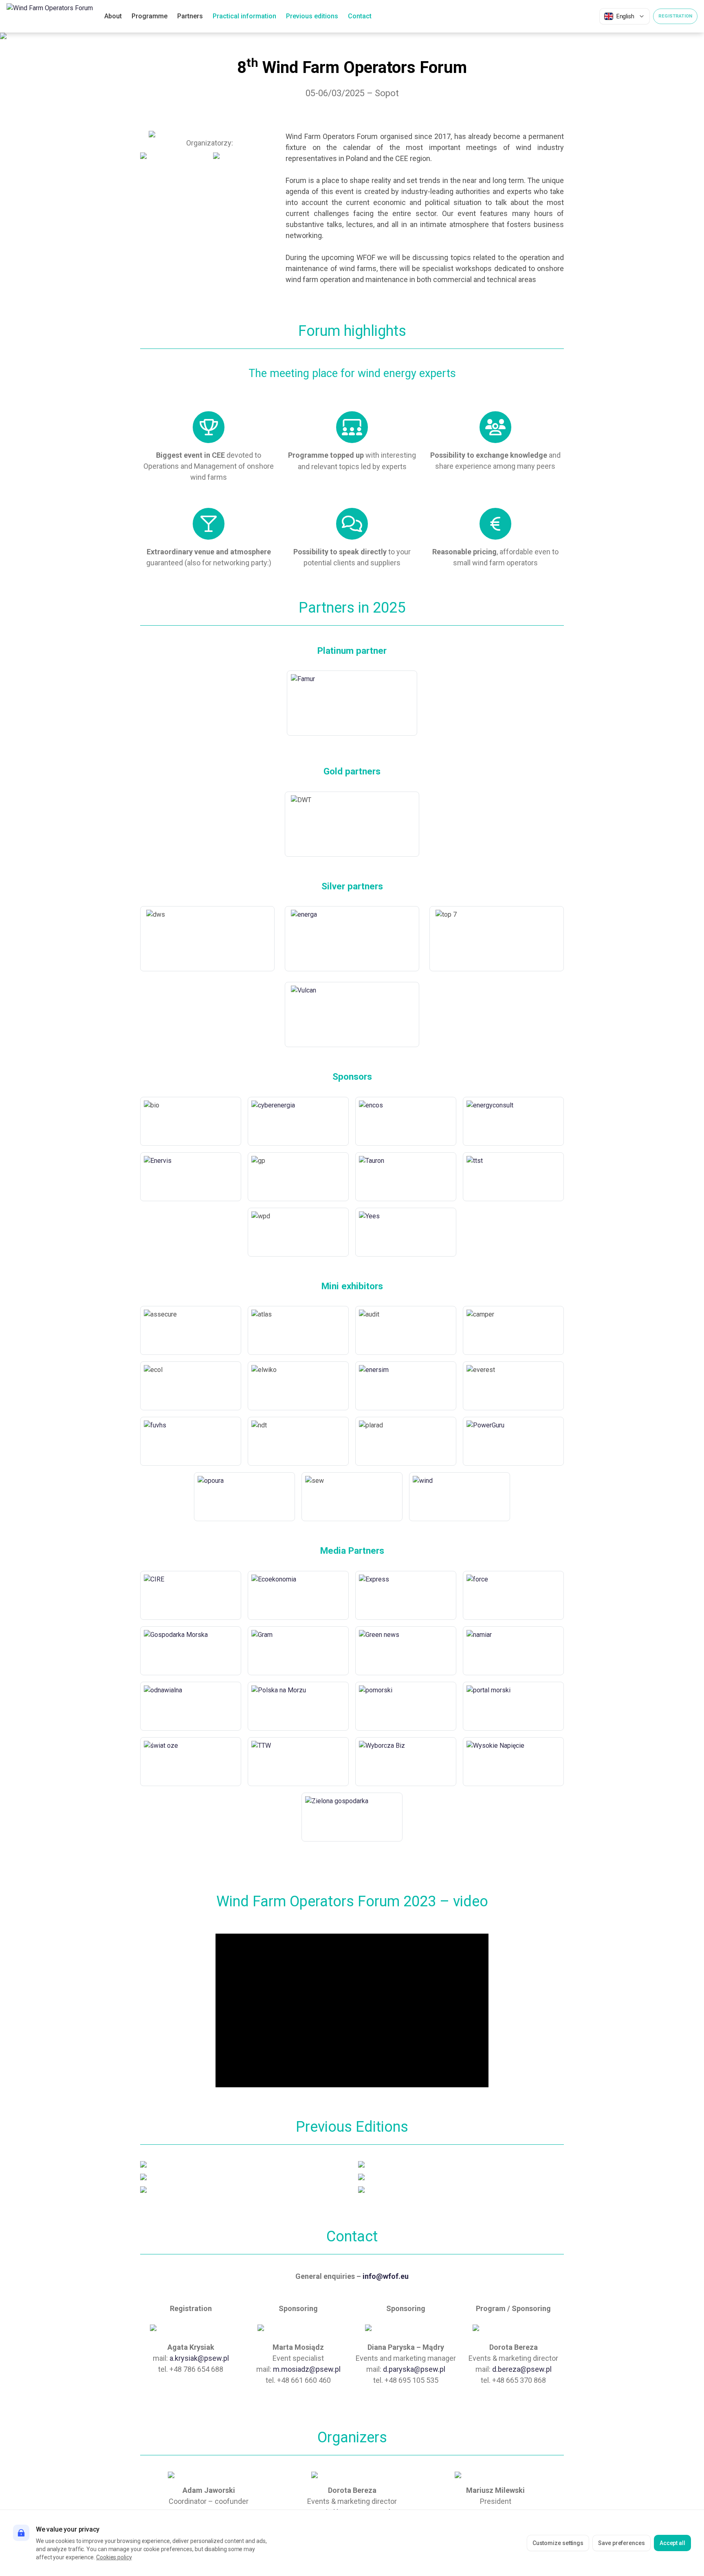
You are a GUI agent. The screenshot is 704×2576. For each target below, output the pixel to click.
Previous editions (312, 16)
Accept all (672, 2543)
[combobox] (625, 16)
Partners (190, 16)
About (113, 16)
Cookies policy (114, 2557)
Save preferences (621, 2543)
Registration (675, 16)
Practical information (244, 16)
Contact (360, 16)
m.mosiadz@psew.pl (307, 2369)
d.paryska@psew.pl (414, 2369)
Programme (150, 16)
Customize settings (558, 2543)
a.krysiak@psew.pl (199, 2358)
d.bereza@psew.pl (522, 2369)
